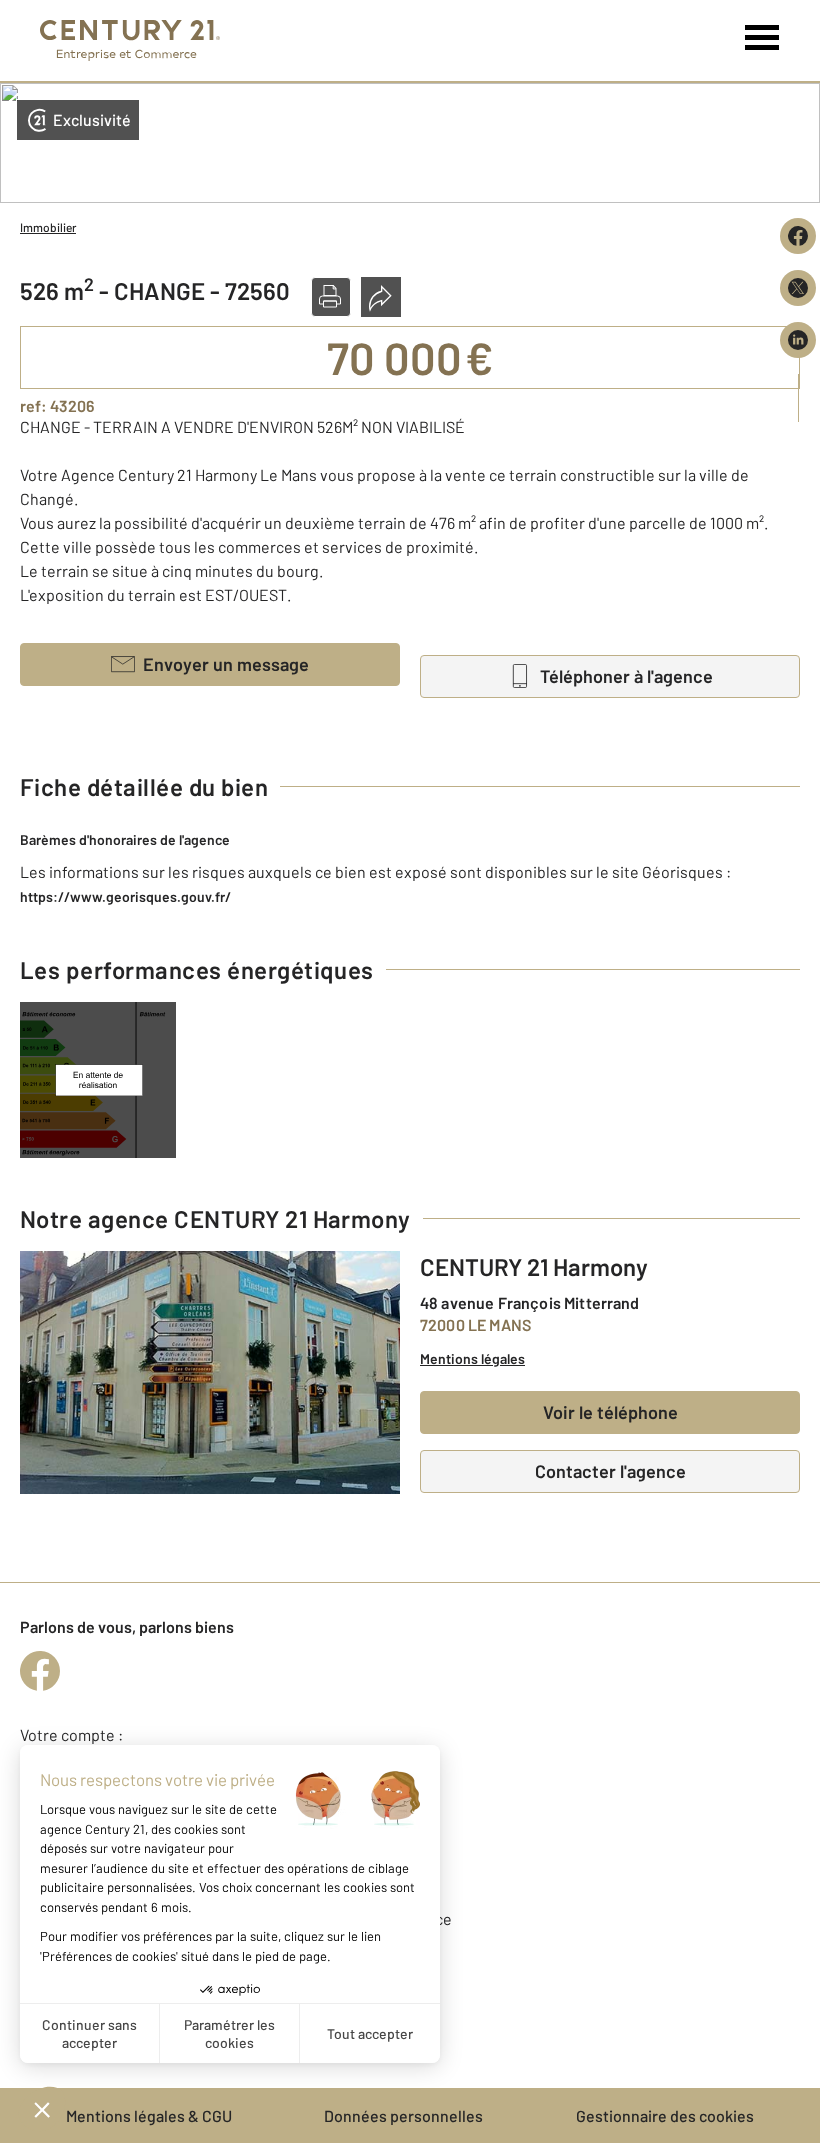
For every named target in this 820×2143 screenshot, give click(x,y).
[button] (331, 297)
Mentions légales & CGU (149, 2115)
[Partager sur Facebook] (798, 236)
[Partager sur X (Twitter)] (798, 288)
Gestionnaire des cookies (665, 2115)
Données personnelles (403, 2115)
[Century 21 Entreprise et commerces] (130, 40)
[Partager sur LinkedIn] (798, 340)
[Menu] (762, 38)
